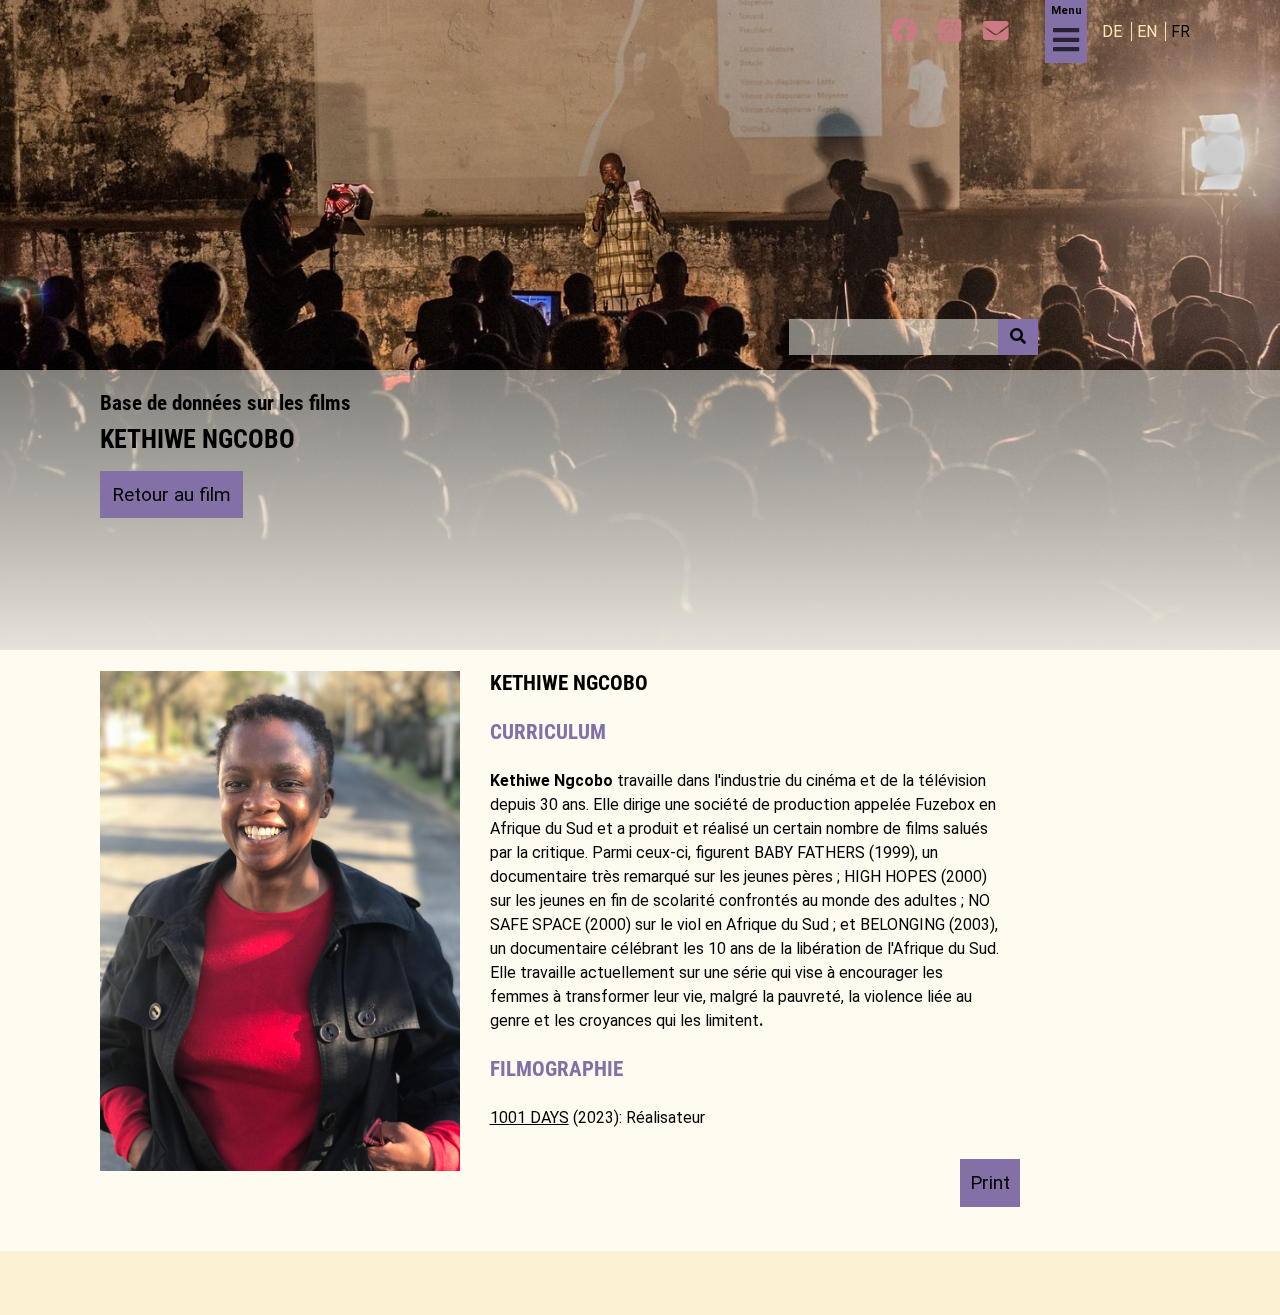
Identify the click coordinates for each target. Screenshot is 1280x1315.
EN (1149, 31)
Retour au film (171, 494)
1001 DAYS (529, 1117)
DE (1114, 31)
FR (1180, 31)
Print (990, 1182)
